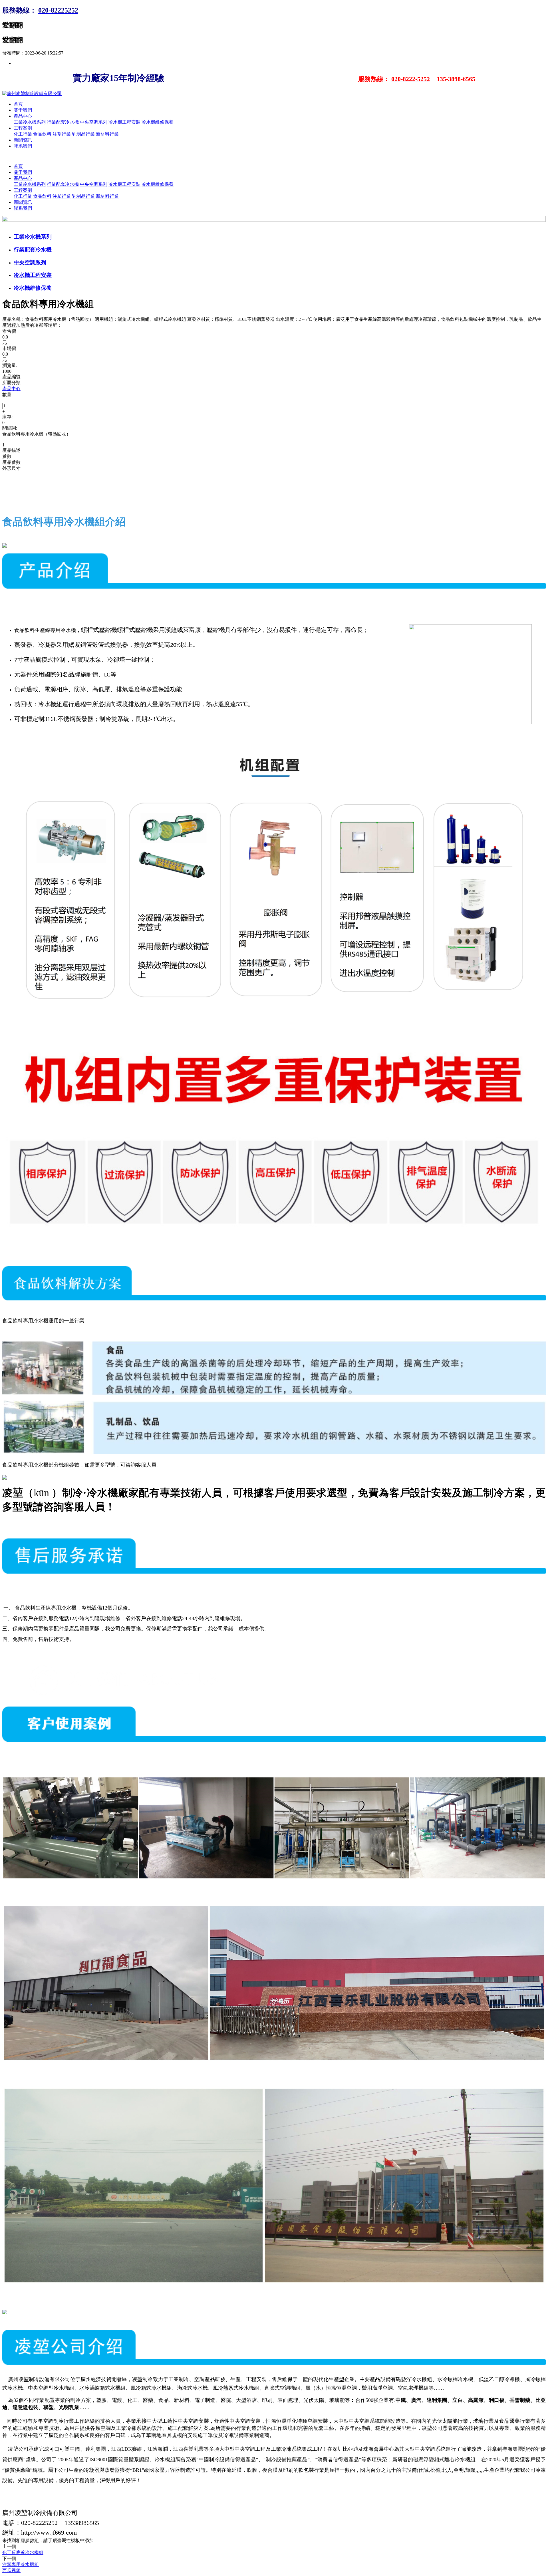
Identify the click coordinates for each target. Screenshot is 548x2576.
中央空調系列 (94, 122)
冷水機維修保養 (158, 122)
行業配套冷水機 (63, 122)
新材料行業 (107, 134)
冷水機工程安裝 (124, 122)
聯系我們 (23, 146)
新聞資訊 (23, 140)
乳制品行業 (83, 134)
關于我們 (23, 110)
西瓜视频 (11, 2570)
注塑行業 (62, 134)
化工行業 (23, 134)
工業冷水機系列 (30, 122)
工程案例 (23, 128)
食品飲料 (42, 134)
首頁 (18, 104)
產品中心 (23, 116)
